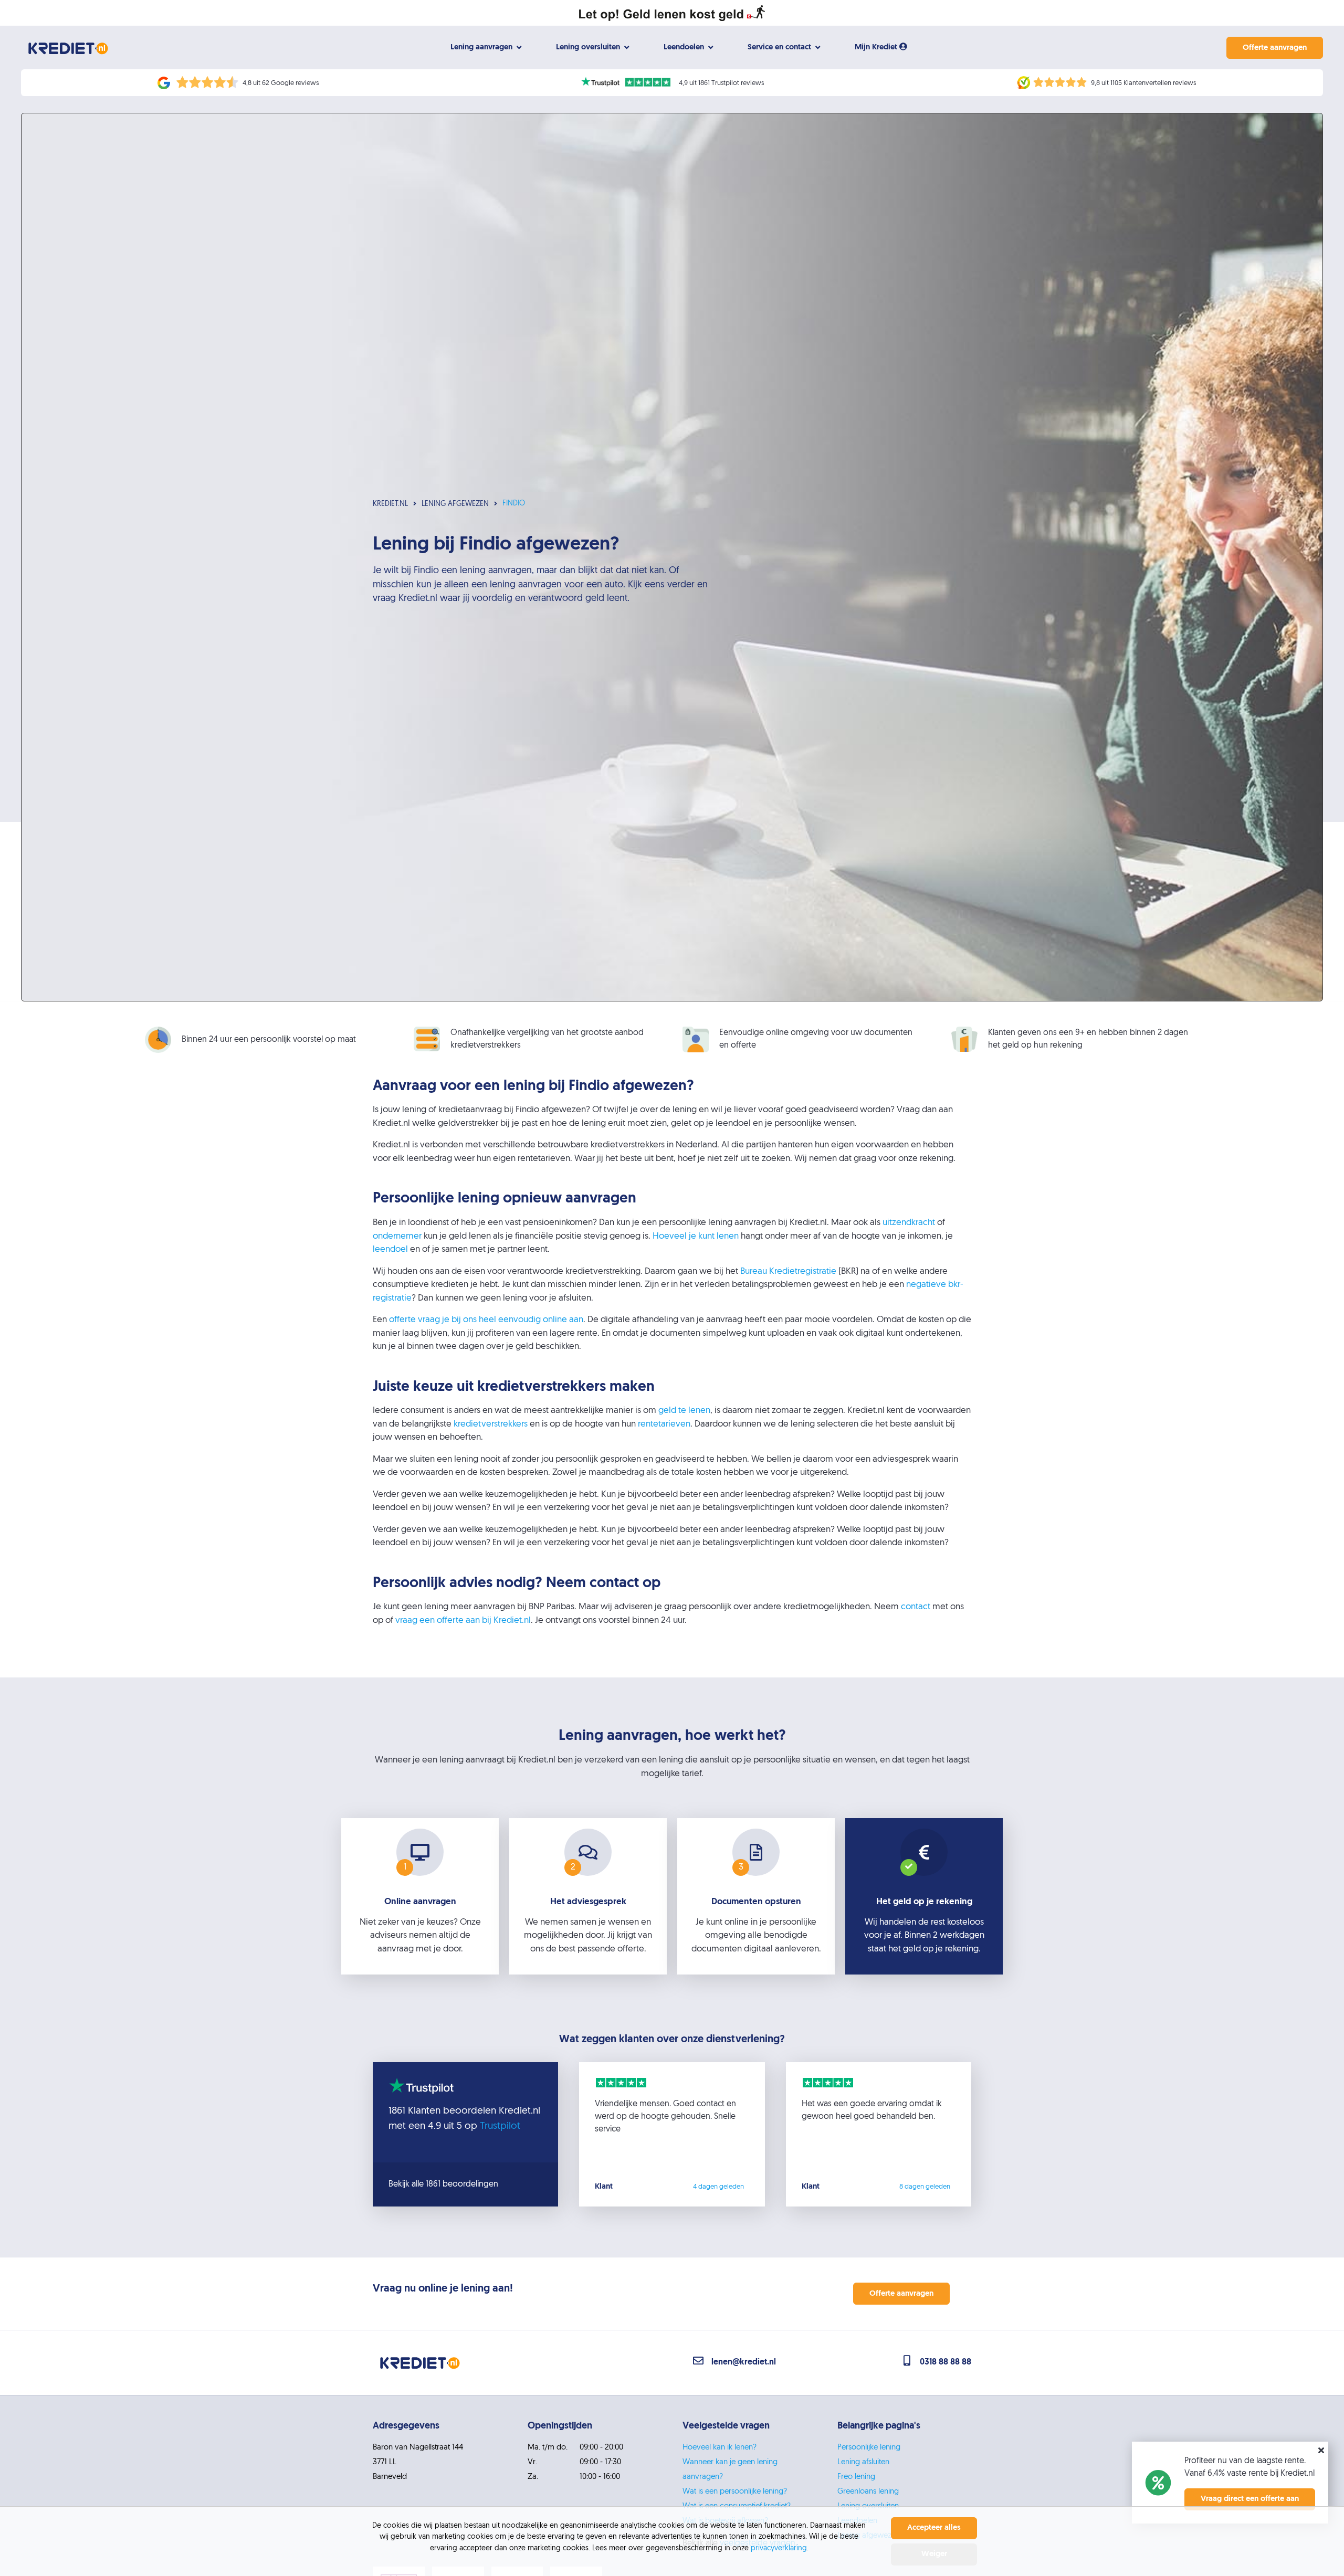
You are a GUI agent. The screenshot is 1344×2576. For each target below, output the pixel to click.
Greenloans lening (868, 2492)
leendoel (390, 1249)
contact (916, 1607)
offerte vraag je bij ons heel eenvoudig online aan (486, 1320)
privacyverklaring (779, 2548)
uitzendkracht (909, 1223)
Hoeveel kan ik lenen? (720, 2448)
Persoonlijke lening (869, 2448)
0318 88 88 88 (946, 2362)
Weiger (934, 2554)
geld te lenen (684, 1411)
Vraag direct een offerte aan (1250, 2499)
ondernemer (397, 1236)
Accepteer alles (934, 2528)
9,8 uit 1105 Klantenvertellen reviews (1143, 83)
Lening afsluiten (863, 2462)
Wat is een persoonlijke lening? (735, 2492)
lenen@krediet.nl (744, 2362)
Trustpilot (500, 2126)
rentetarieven (664, 1424)
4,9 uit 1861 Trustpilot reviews (721, 83)
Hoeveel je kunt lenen (696, 1236)
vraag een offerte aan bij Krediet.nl (463, 1620)
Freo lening (856, 2477)
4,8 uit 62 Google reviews (281, 83)
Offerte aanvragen (1275, 48)
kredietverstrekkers (491, 1424)
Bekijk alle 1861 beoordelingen (443, 2184)
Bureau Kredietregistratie (788, 1271)
